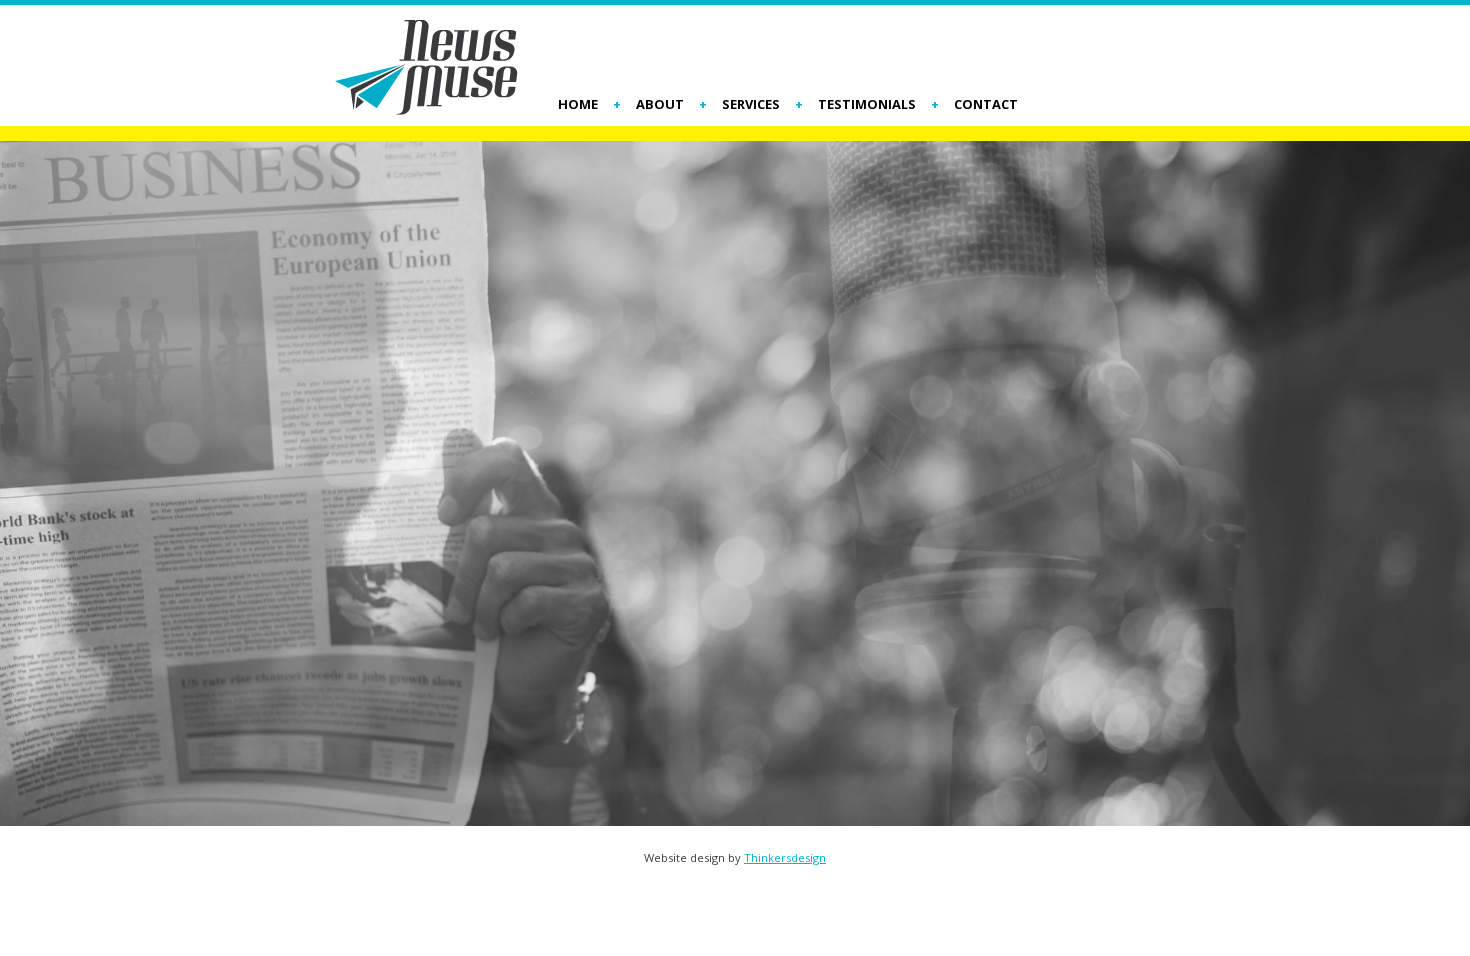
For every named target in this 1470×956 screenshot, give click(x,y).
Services (751, 104)
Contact (986, 104)
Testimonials (867, 104)
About (660, 104)
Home (578, 104)
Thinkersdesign (785, 857)
